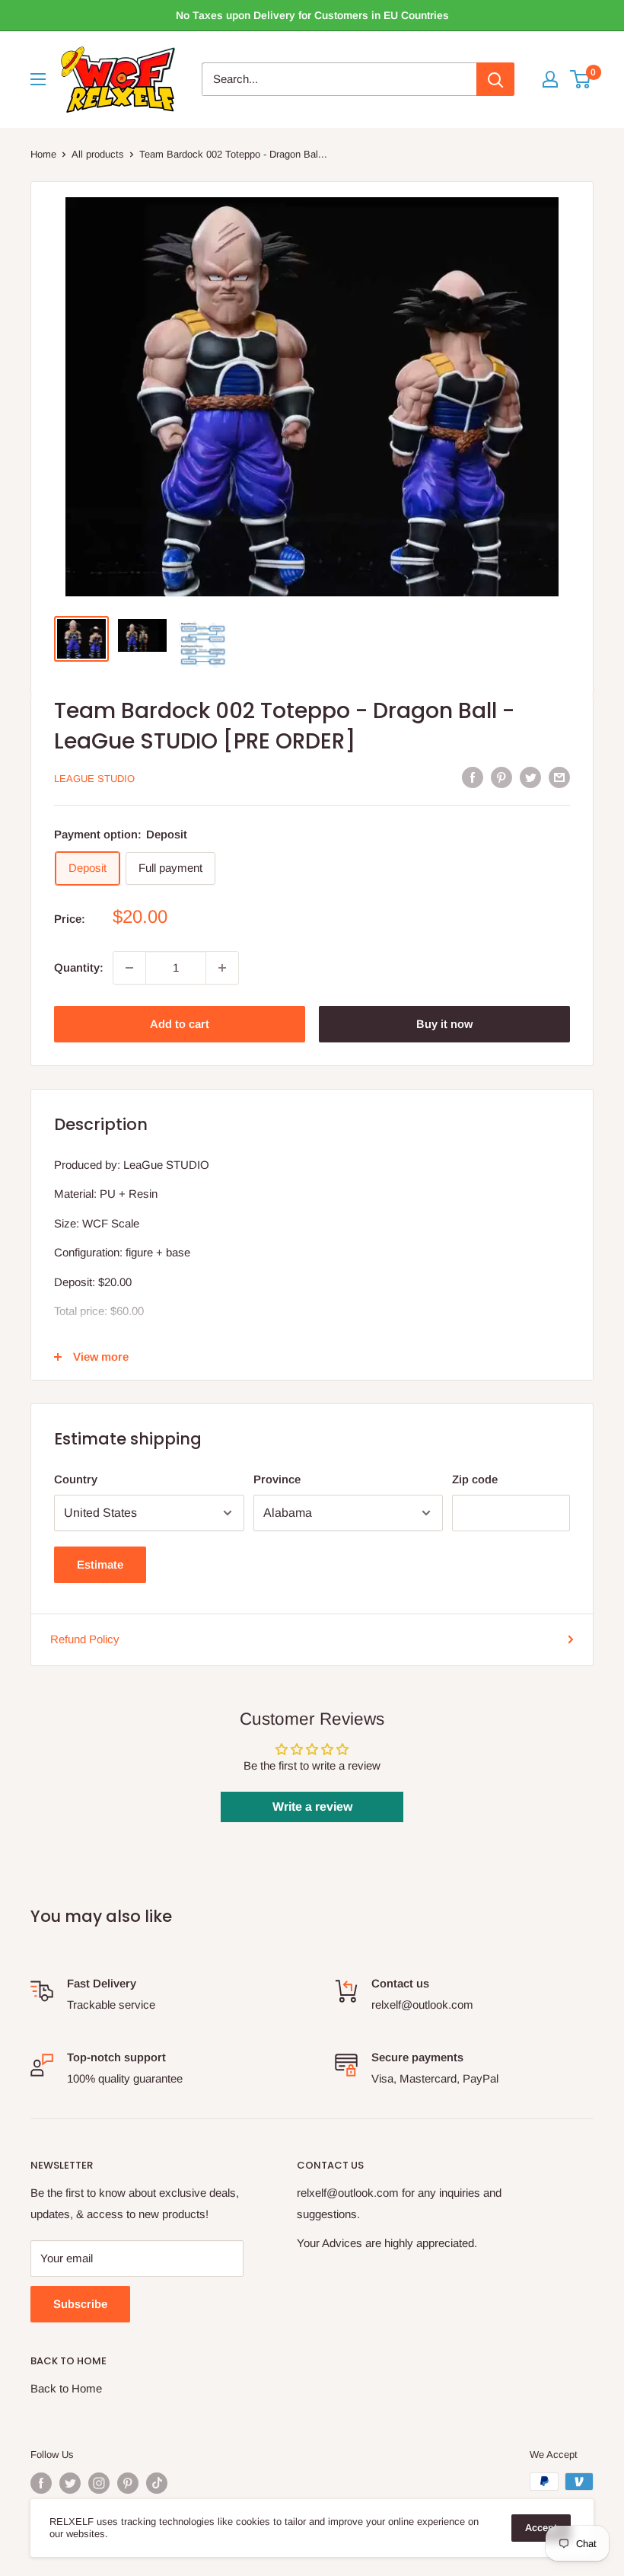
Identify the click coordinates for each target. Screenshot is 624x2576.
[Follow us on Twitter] (70, 2483)
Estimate (100, 1564)
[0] (581, 79)
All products (98, 154)
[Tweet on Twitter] (530, 777)
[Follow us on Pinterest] (128, 2483)
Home (43, 154)
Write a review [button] (312, 1807)
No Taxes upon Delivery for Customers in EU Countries (312, 15)
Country (76, 1479)
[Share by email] (559, 777)
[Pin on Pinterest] (501, 777)
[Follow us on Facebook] (41, 2483)
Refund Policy (85, 1639)
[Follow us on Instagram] (99, 2483)
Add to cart (180, 1024)
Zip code (475, 1479)
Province (277, 1479)
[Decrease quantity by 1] (129, 968)
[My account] (550, 79)
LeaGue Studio (94, 779)
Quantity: (79, 967)
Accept (541, 2528)
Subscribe (80, 2304)
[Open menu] (38, 79)
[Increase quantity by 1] (222, 968)
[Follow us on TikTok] (157, 2483)
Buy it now (444, 1024)
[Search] (495, 79)
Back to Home (66, 2388)
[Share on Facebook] (473, 777)
